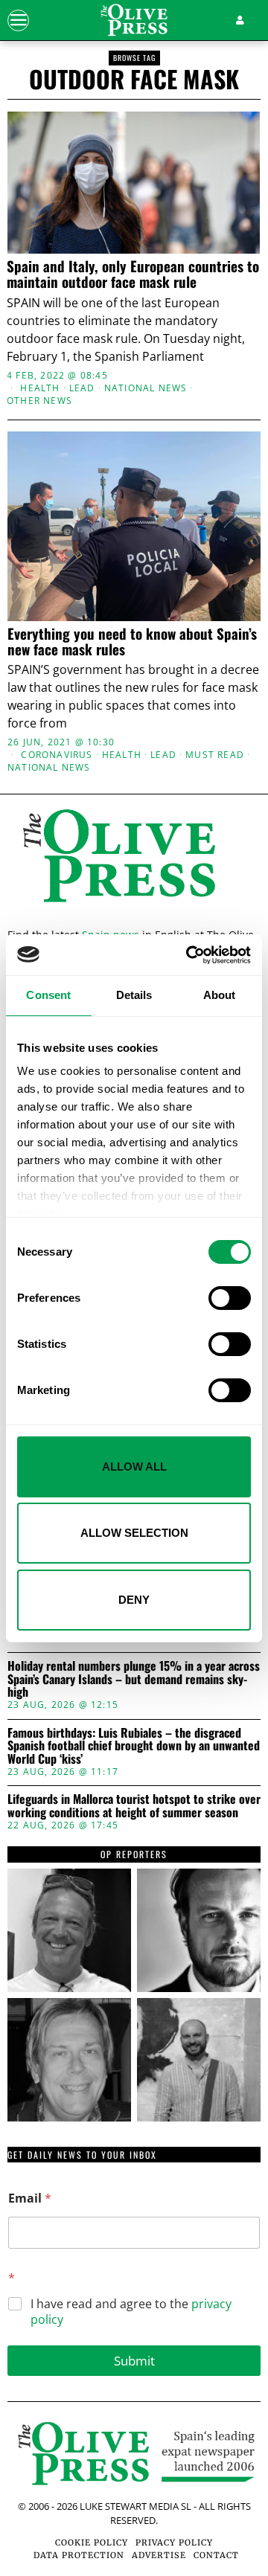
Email (30, 2198)
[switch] (230, 1298)
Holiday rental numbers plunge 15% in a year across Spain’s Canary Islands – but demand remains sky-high (134, 1679)
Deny (134, 1600)
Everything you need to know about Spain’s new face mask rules (132, 641)
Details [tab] (134, 995)
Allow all (134, 1467)
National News (146, 388)
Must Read (215, 755)
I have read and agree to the (131, 2312)
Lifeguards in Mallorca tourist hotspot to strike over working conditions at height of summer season (134, 1806)
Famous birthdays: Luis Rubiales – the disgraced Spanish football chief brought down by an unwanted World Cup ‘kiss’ (134, 1746)
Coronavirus (57, 755)
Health (40, 388)
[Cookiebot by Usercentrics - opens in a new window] (189, 955)
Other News (39, 401)
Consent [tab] (48, 995)
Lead (82, 388)
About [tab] (220, 995)
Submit (134, 2361)
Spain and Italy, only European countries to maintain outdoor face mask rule (133, 274)
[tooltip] (69, 1930)
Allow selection (134, 1533)
